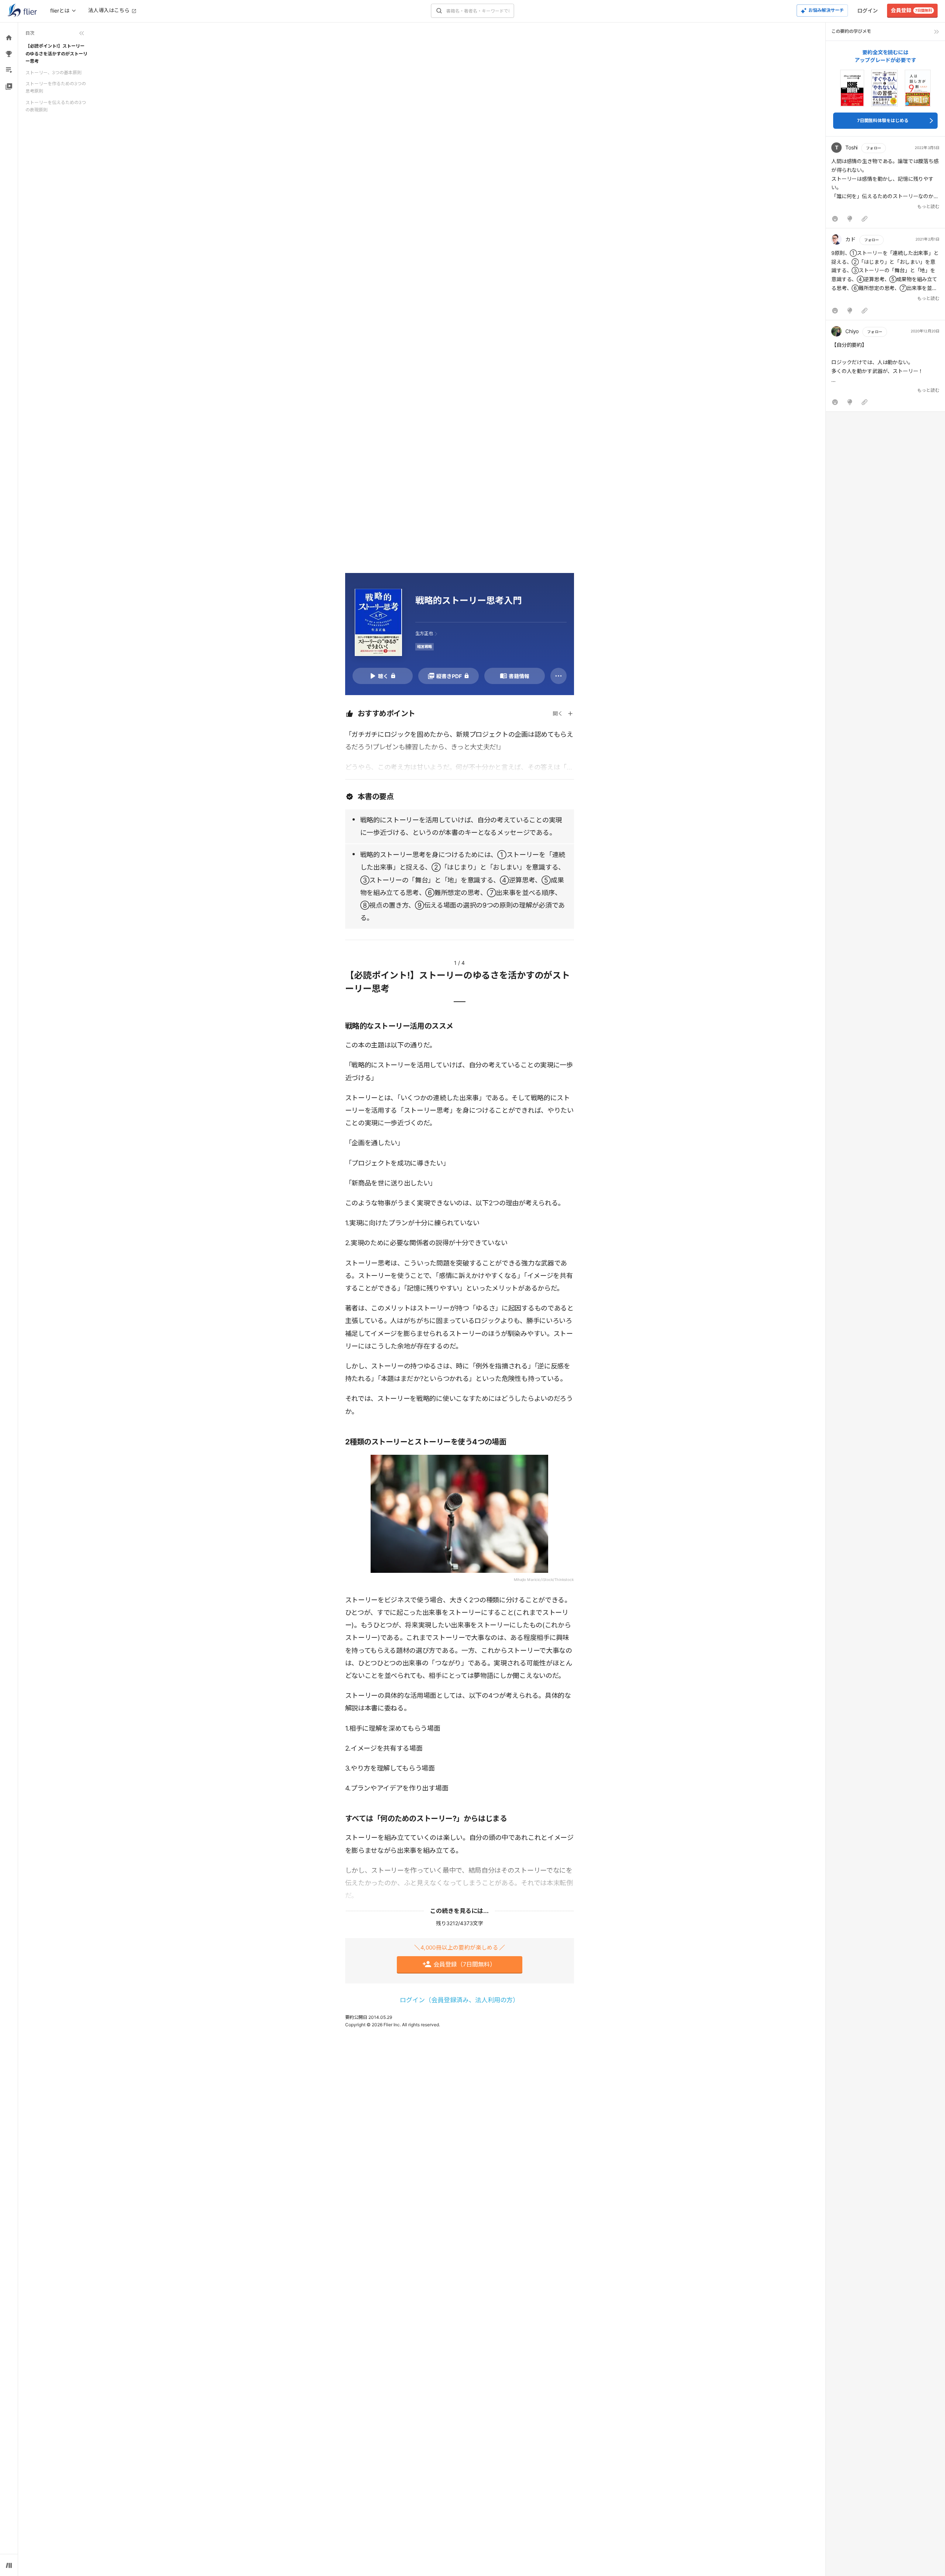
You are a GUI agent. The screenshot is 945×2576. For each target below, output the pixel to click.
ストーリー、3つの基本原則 (54, 72)
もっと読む (928, 206)
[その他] (559, 676)
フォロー (873, 148)
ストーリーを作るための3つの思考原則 (56, 87)
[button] (885, 184)
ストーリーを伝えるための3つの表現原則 (56, 106)
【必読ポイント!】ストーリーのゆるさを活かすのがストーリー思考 (56, 53)
